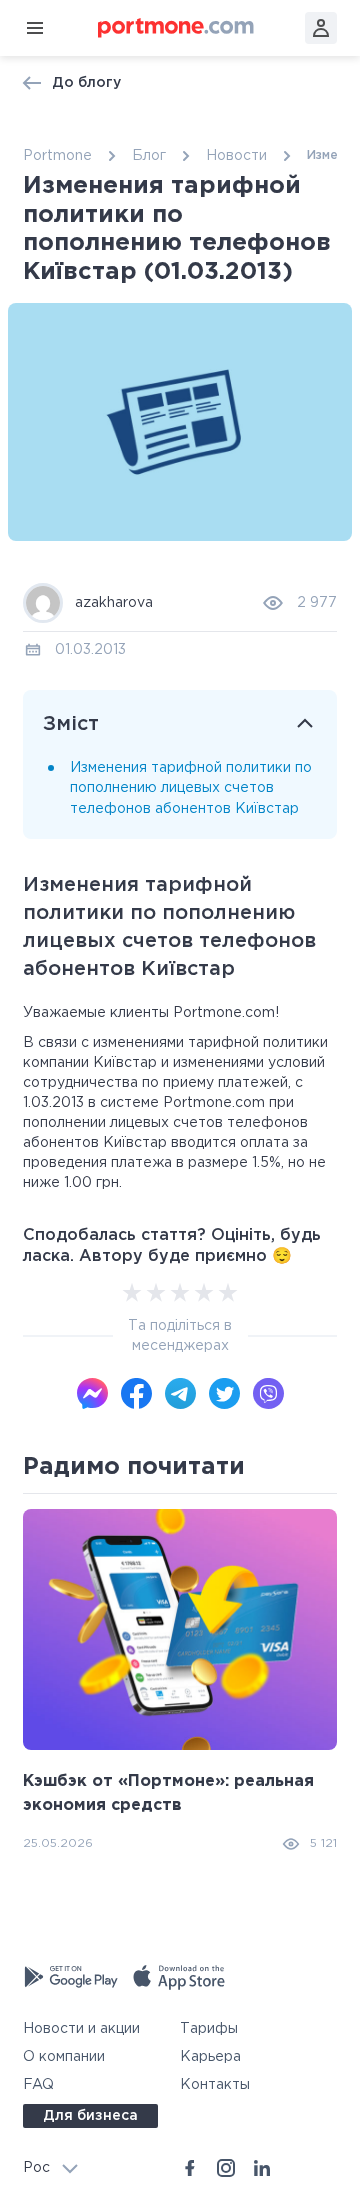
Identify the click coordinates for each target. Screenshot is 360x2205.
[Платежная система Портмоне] (176, 28)
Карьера (210, 2057)
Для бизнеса (90, 2116)
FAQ (38, 2085)
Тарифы (209, 2029)
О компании (64, 2057)
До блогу (86, 83)
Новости (236, 156)
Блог (149, 156)
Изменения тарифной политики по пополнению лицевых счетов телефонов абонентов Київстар (191, 788)
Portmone (57, 156)
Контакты (215, 2085)
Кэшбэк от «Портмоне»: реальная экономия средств (168, 1793)
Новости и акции (81, 2029)
